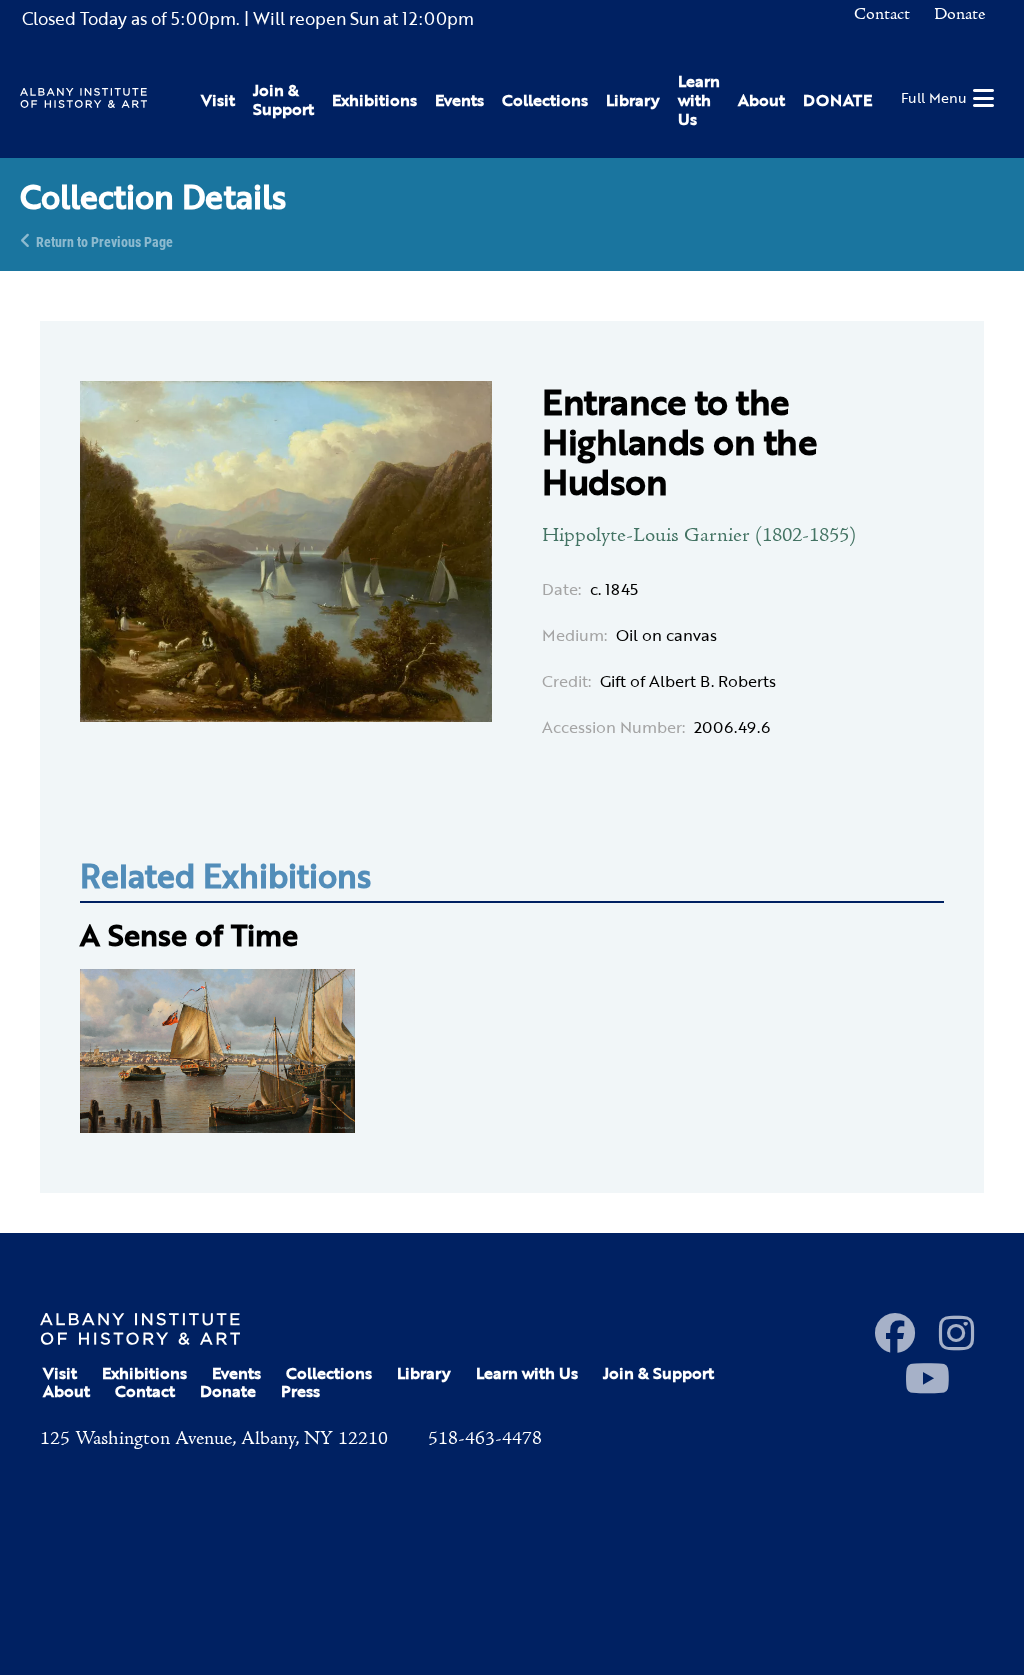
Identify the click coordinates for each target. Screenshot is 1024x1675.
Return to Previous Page (104, 240)
